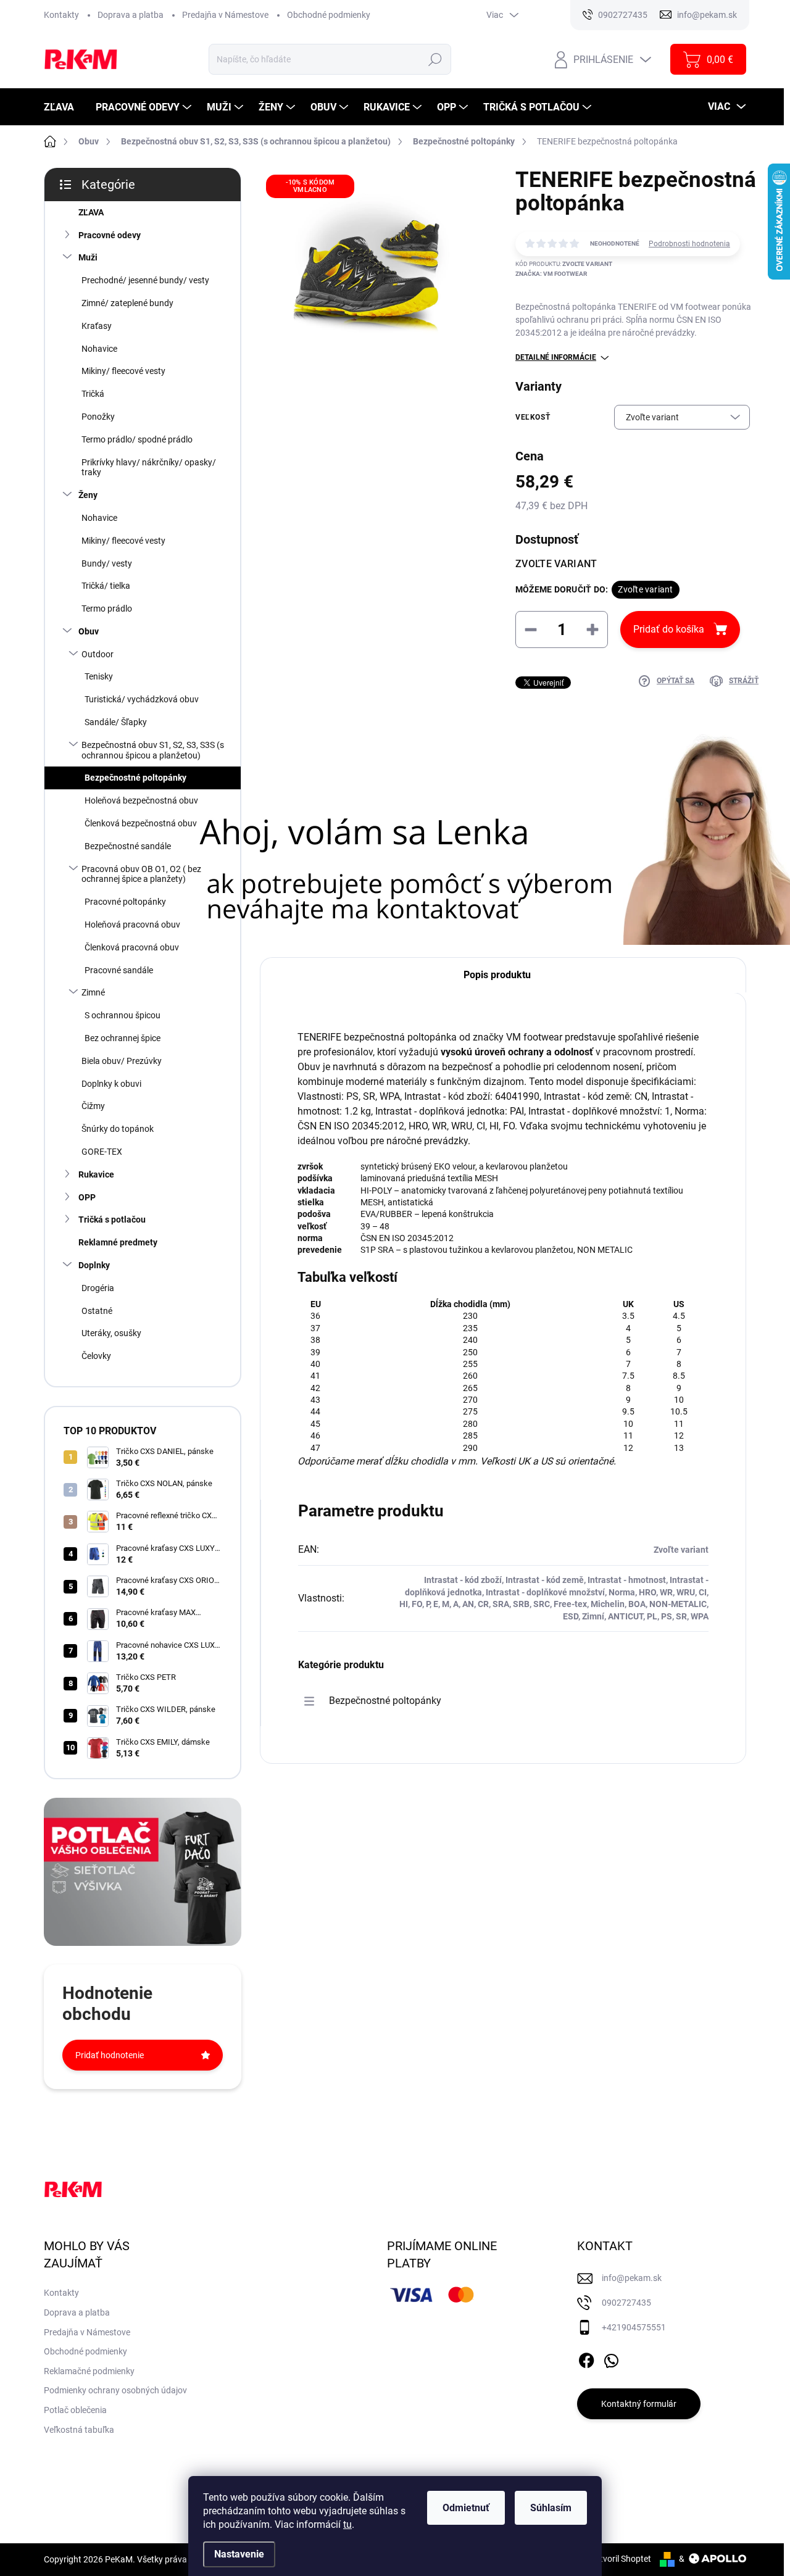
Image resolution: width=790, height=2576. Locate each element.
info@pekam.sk (632, 2278)
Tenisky (99, 676)
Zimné (93, 992)
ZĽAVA (91, 212)
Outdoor (98, 654)
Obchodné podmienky (329, 15)
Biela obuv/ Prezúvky (122, 1061)
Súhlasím (551, 2508)
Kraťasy (97, 326)
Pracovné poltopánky (125, 902)
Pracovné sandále (119, 970)
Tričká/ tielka (106, 586)
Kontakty (61, 15)
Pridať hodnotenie (110, 2055)
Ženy (88, 495)
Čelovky (96, 1356)
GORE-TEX (102, 1152)
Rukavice (96, 1174)
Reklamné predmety (118, 1242)
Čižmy (93, 1106)
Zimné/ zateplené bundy (127, 303)
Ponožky (98, 417)
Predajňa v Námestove (225, 15)
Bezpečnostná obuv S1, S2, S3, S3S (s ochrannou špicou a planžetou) (153, 750)
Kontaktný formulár (639, 2404)
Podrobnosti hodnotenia (689, 244)
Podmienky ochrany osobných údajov (115, 2390)
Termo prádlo (107, 609)
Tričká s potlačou (112, 1219)
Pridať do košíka (669, 629)
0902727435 (626, 2303)
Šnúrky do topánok (118, 1129)
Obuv (89, 631)
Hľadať (435, 59)
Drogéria (98, 1288)
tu (347, 2524)
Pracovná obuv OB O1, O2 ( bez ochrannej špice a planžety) (141, 874)
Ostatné (97, 1311)
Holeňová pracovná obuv (132, 924)
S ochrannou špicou (123, 1015)
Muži (88, 257)
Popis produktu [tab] (497, 975)
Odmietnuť (466, 2508)
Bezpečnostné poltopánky (135, 778)
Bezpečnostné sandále (128, 846)
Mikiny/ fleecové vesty (123, 371)
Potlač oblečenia (75, 2410)
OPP (87, 1197)
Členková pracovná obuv (132, 947)
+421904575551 (634, 2327)
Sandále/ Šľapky (116, 722)
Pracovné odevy (110, 235)
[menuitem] (64, 107)
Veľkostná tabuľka (79, 2430)
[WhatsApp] (611, 2358)
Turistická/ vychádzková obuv (142, 699)
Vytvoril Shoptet (621, 2559)
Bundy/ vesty (107, 563)
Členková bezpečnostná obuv (141, 823)
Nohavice (99, 349)
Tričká (93, 394)
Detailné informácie (556, 357)
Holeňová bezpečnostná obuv (141, 800)
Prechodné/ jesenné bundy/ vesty (145, 280)
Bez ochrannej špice (123, 1038)
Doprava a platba (131, 15)
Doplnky (94, 1265)
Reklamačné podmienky (89, 2371)
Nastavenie (239, 2554)
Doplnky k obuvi (111, 1084)
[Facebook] (586, 2358)
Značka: (551, 274)
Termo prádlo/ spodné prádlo (137, 439)
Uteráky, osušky (111, 1333)
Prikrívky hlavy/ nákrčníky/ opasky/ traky (149, 467)
